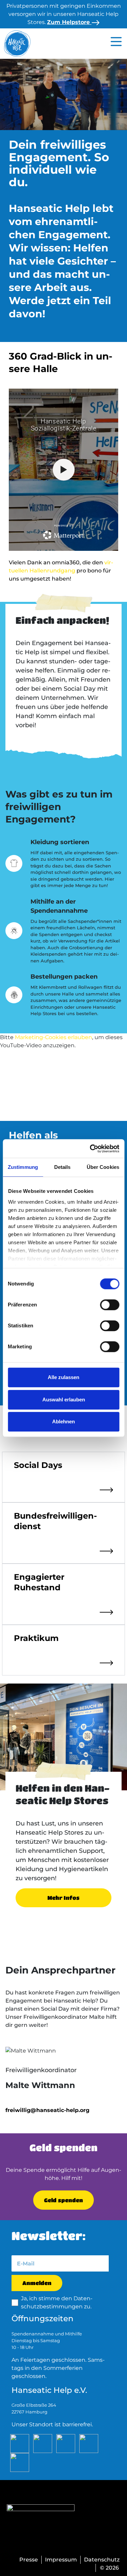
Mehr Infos (63, 1898)
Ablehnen (63, 1421)
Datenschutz (102, 2560)
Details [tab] (62, 1167)
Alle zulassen (63, 1377)
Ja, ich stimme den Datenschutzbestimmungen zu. (57, 2302)
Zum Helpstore (69, 22)
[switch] (110, 1305)
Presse (29, 2560)
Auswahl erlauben (64, 1400)
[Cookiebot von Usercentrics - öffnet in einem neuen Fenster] (90, 1149)
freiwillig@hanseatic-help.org (47, 2110)
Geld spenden (63, 2200)
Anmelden (37, 2283)
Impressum (61, 2560)
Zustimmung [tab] (23, 1167)
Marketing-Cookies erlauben (54, 1037)
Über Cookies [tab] (103, 1167)
